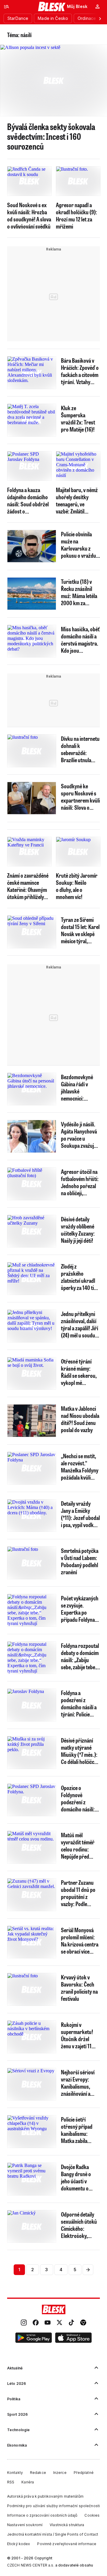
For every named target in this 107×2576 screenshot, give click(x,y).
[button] (34, 2339)
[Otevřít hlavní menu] (7, 7)
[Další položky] (100, 18)
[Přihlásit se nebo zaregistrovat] (97, 7)
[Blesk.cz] (52, 7)
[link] (24, 2323)
